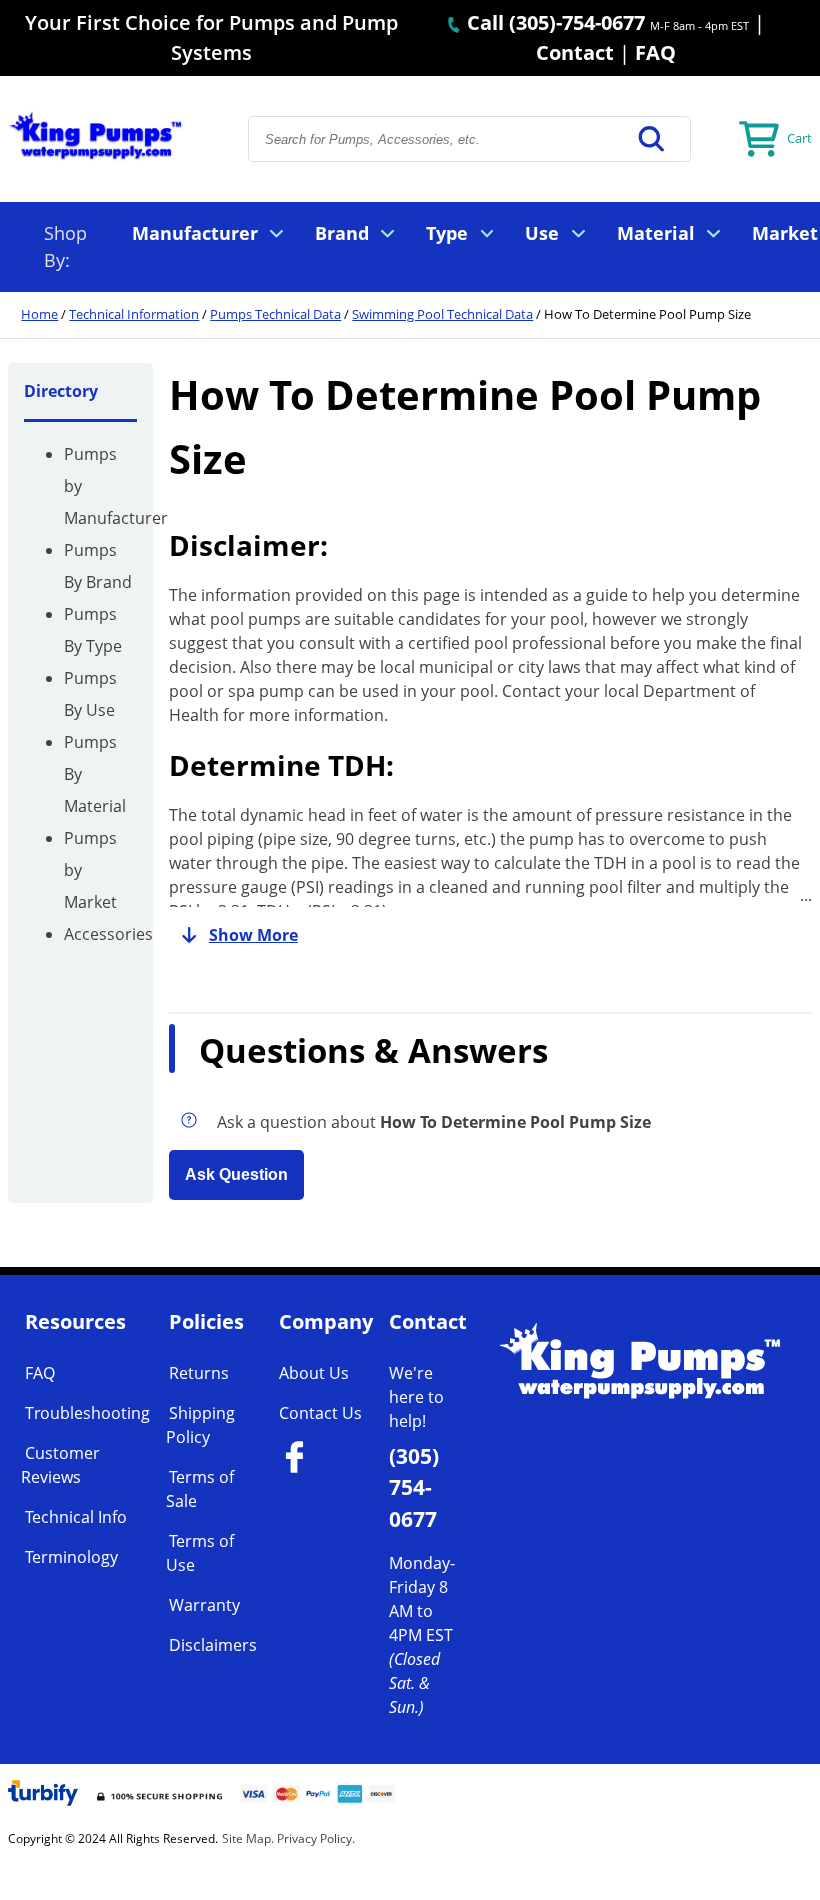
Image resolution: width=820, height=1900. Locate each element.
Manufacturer (195, 233)
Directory (61, 391)
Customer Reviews (60, 1465)
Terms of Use (200, 1553)
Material (656, 233)
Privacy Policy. (316, 1838)
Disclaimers (213, 1645)
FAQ (655, 52)
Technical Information (134, 314)
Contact (575, 52)
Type (447, 233)
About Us (314, 1373)
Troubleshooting (87, 1413)
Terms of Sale (200, 1489)
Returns (199, 1373)
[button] (652, 139)
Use (542, 233)
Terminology (71, 1557)
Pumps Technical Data (275, 314)
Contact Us (320, 1413)
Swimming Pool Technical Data (442, 314)
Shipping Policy (200, 1425)
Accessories (108, 934)
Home (39, 314)
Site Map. (248, 1838)
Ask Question (236, 1174)
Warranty (204, 1605)
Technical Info (76, 1517)
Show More (253, 935)
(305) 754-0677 (414, 1487)
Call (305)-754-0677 (553, 22)
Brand (342, 233)
